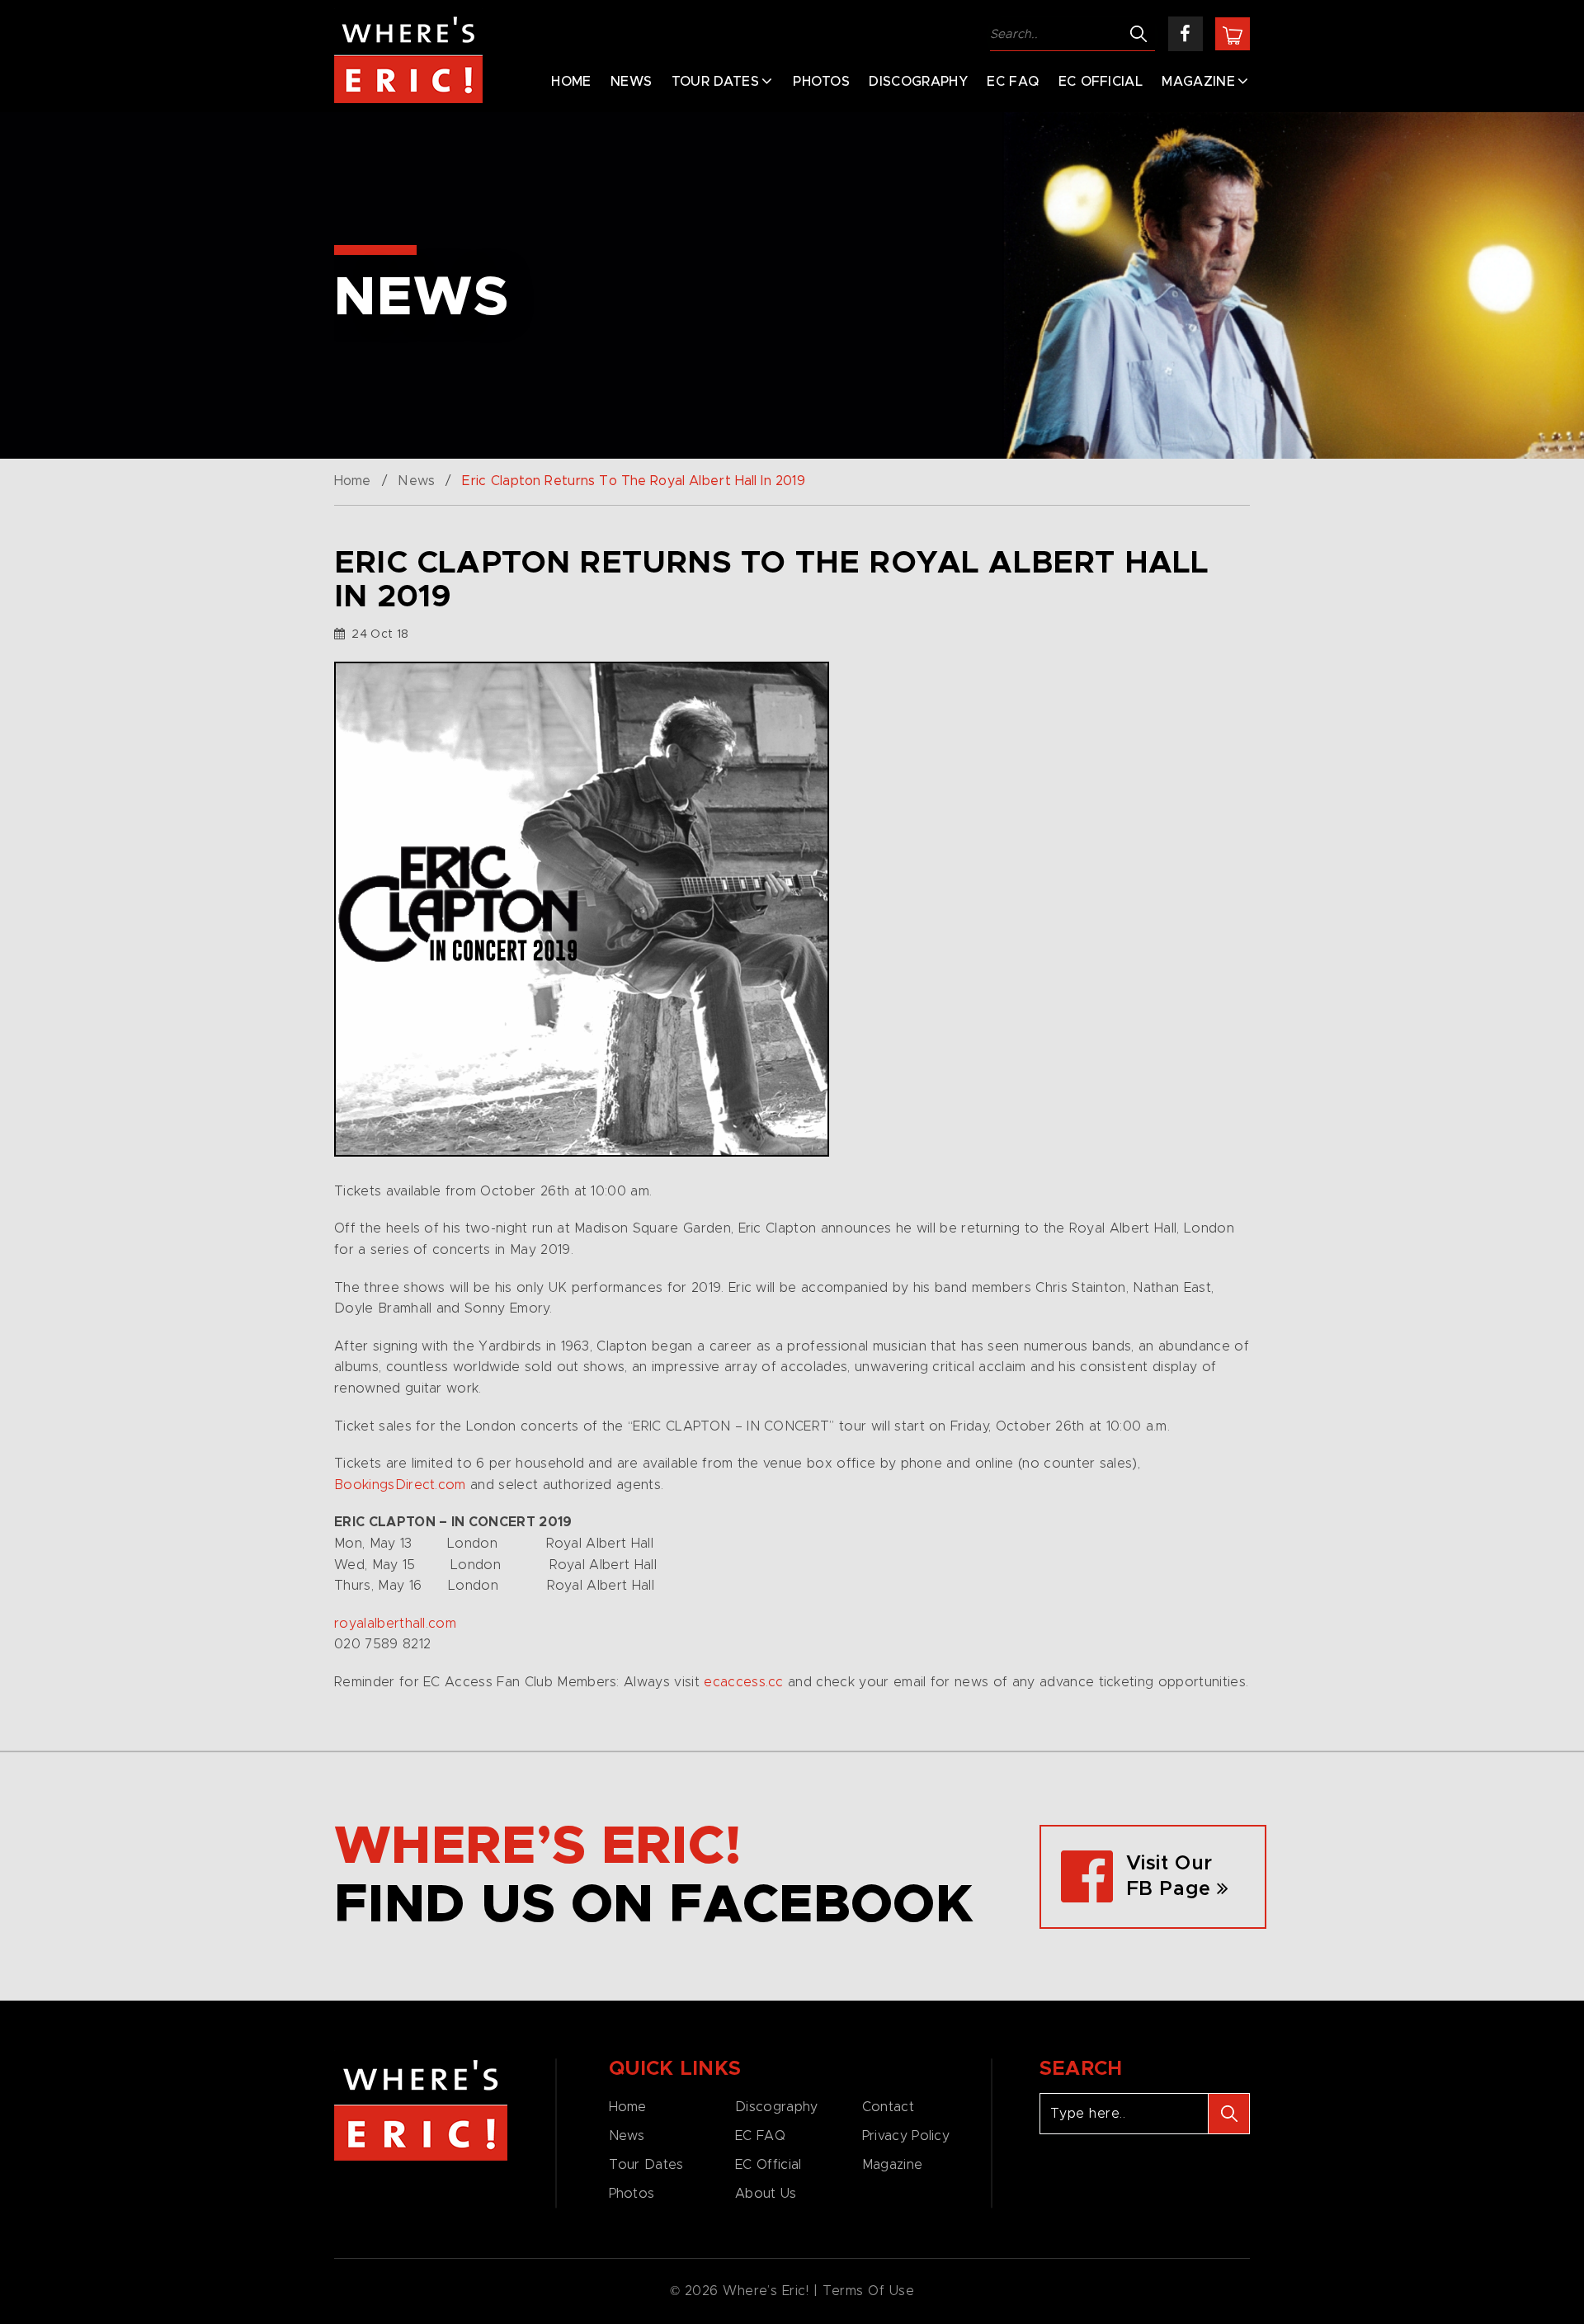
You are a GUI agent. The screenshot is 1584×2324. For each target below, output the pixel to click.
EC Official (1101, 82)
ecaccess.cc (744, 1682)
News (631, 82)
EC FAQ (1013, 82)
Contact (888, 2107)
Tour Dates (715, 82)
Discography (918, 82)
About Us (766, 2194)
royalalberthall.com (395, 1624)
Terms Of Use (869, 2291)
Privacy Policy (906, 2136)
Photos (821, 82)
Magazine (1198, 82)
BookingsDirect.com (400, 1485)
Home (571, 82)
